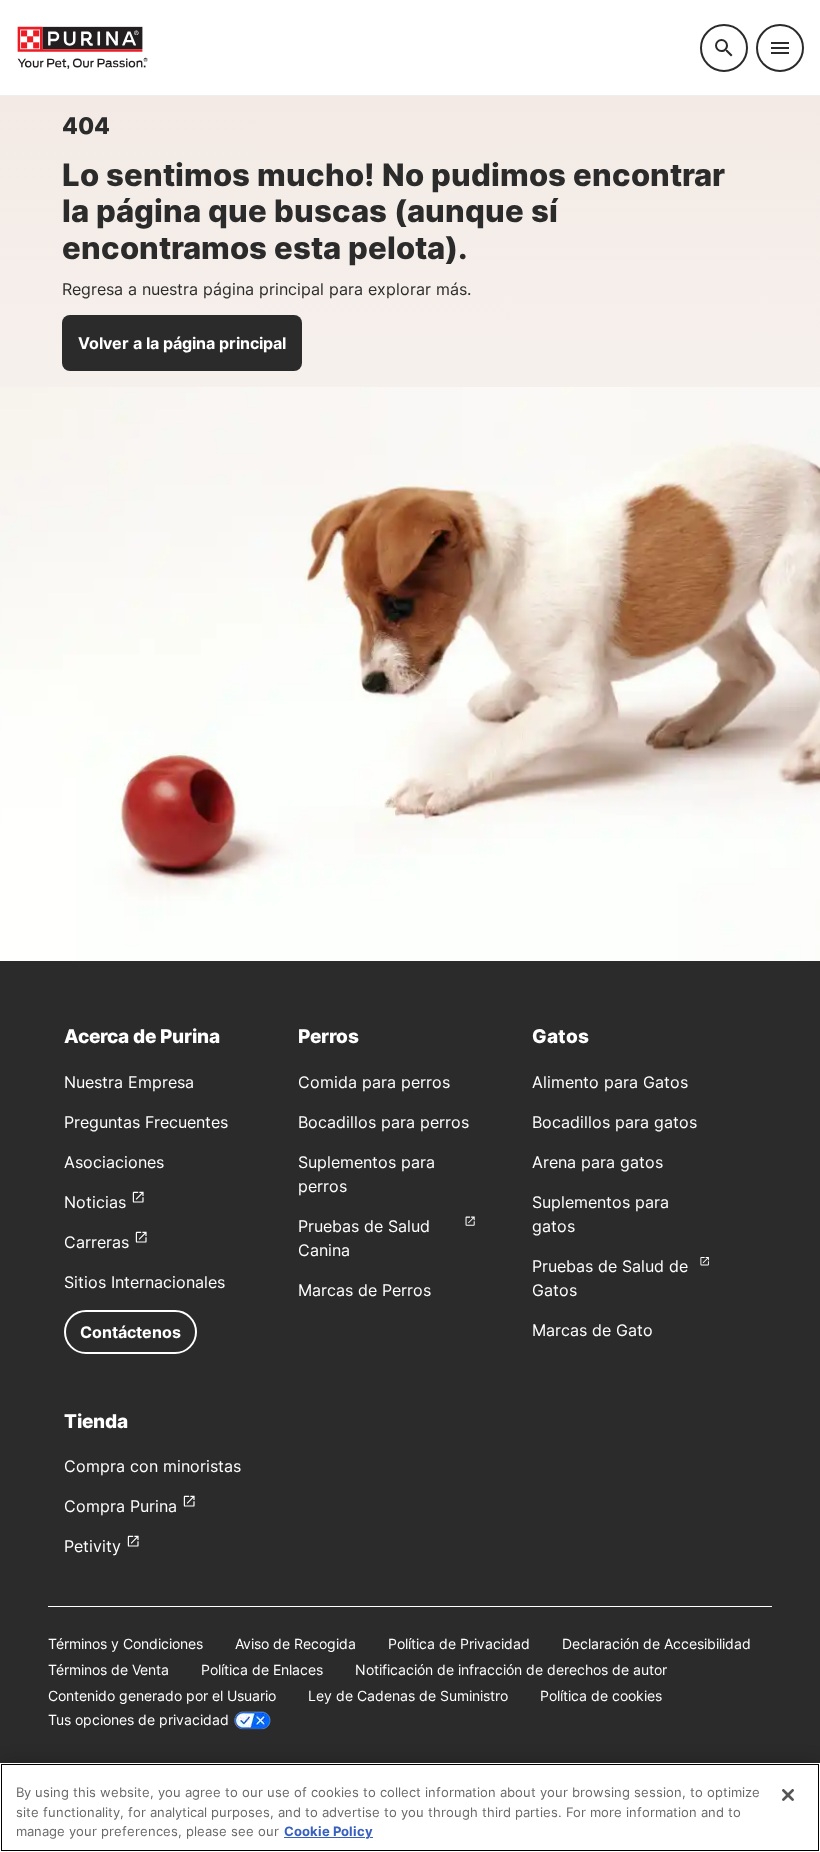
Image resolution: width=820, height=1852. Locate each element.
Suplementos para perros (366, 1174)
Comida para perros (374, 1082)
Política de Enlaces (262, 1669)
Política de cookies (601, 1695)
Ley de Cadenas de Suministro (408, 1695)
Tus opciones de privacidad (138, 1719)
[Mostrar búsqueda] (724, 48)
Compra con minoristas (152, 1466)
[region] (410, 1807)
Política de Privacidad (459, 1643)
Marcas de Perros (364, 1290)
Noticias (95, 1202)
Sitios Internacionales (144, 1282)
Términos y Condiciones (125, 1643)
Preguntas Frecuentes (146, 1122)
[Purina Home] (350, 47)
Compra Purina (120, 1506)
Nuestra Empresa (129, 1082)
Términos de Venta (108, 1669)
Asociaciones (114, 1162)
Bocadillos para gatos (614, 1122)
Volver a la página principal (182, 343)
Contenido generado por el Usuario (162, 1695)
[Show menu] (780, 48)
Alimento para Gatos (610, 1082)
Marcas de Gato (592, 1330)
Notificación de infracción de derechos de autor (511, 1669)
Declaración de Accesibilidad (656, 1643)
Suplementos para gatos (600, 1214)
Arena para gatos (597, 1162)
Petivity (92, 1546)
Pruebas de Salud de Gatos (610, 1278)
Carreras (96, 1242)
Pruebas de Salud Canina (364, 1238)
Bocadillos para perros (383, 1122)
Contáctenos (130, 1332)
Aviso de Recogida (295, 1643)
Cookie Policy (328, 1831)
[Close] (788, 1795)
